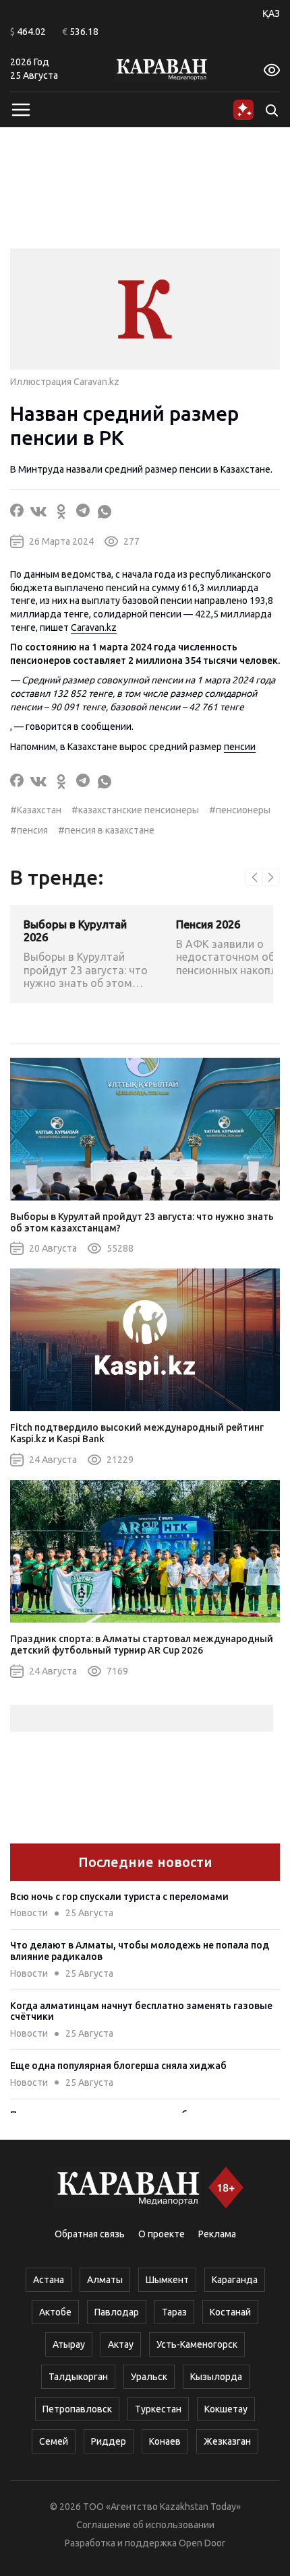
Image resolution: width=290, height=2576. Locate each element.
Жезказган (227, 2441)
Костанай (230, 2312)
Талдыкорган (78, 2377)
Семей (54, 2441)
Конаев (165, 2441)
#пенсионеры (240, 810)
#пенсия (29, 830)
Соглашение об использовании (145, 2525)
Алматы (105, 2280)
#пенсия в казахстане (106, 830)
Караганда (235, 2280)
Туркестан (158, 2409)
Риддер (109, 2441)
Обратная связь (90, 2234)
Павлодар (117, 2312)
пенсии (240, 747)
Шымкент (167, 2280)
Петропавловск (77, 2409)
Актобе (55, 2312)
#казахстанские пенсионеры (135, 810)
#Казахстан (36, 810)
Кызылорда (216, 2377)
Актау (121, 2344)
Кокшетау (226, 2409)
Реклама (217, 2234)
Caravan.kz (94, 628)
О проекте (162, 2234)
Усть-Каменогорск (197, 2344)
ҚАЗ (271, 13)
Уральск (149, 2377)
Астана (49, 2280)
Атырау (69, 2344)
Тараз (174, 2312)
